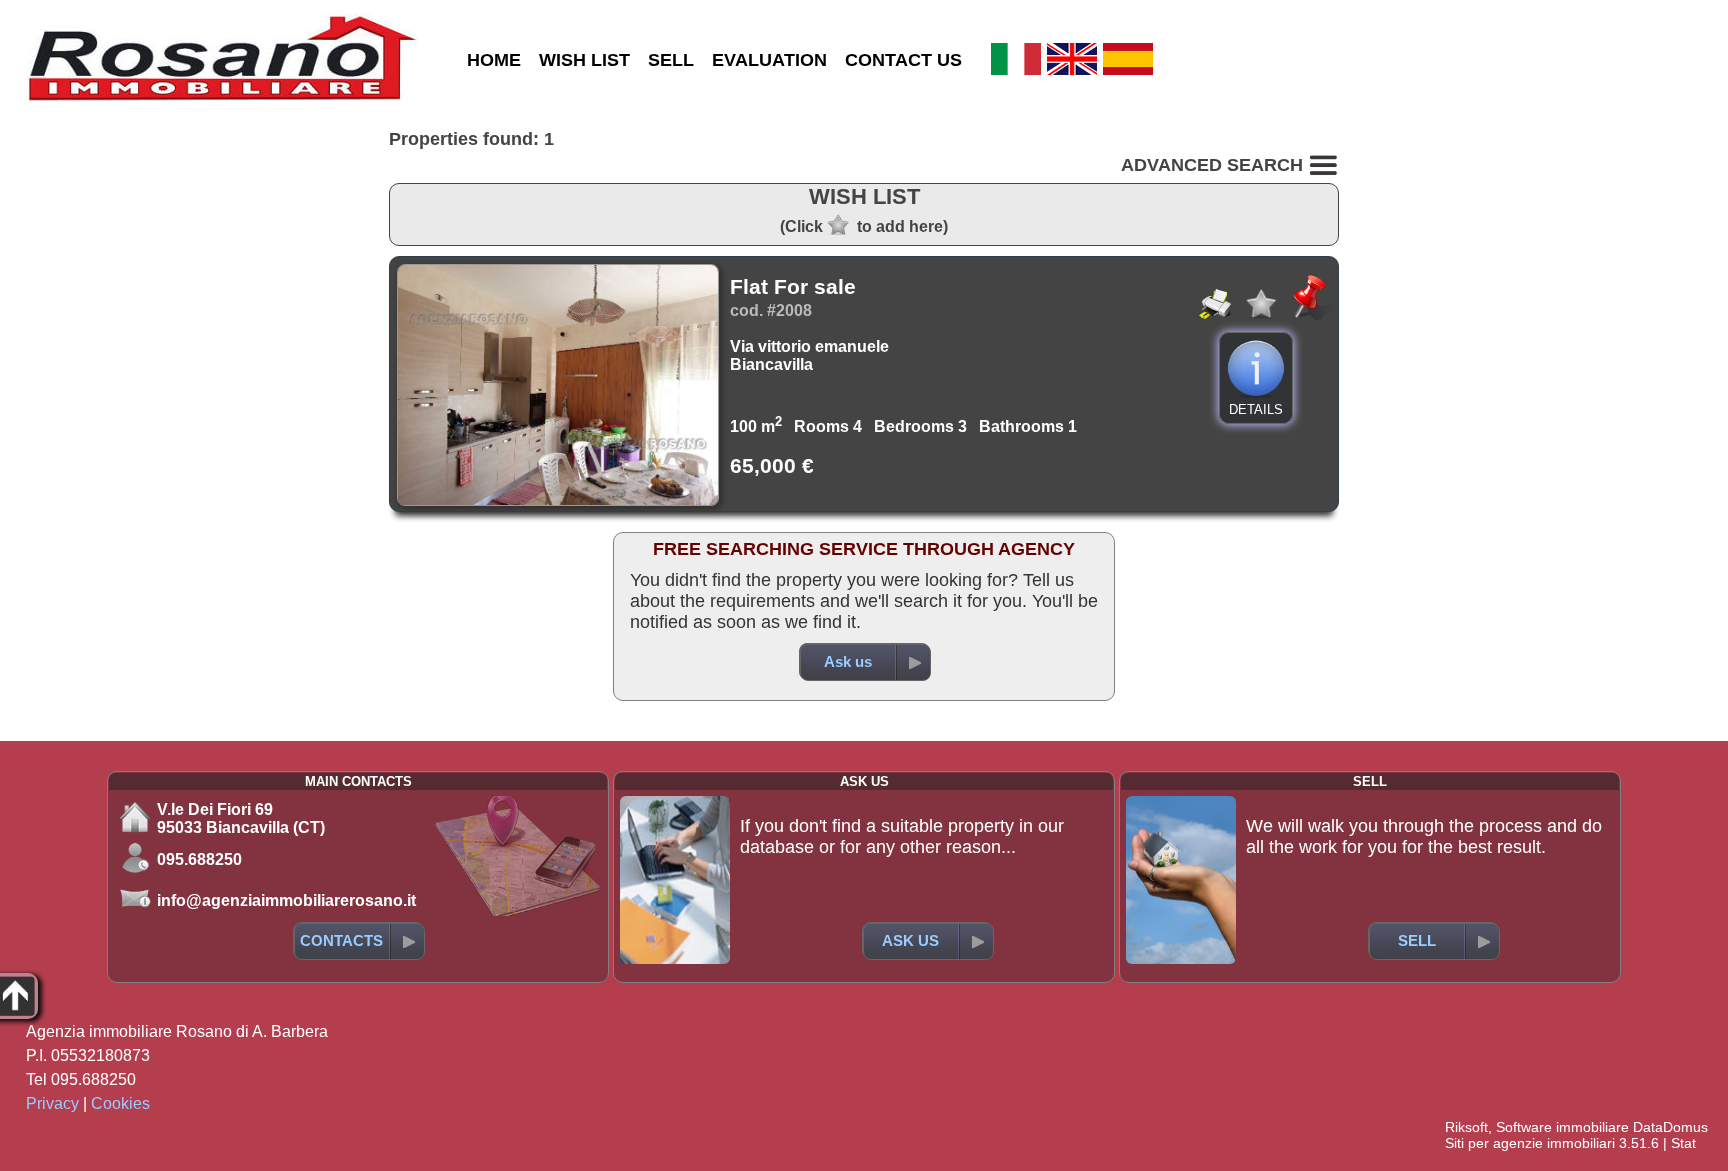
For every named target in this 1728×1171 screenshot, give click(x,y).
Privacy (52, 1103)
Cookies (120, 1103)
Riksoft (1466, 1127)
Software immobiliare (1562, 1127)
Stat (1683, 1143)
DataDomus (1670, 1127)
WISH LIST (584, 60)
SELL (671, 60)
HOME (494, 60)
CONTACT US (903, 60)
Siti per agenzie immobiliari (1530, 1143)
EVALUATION (769, 60)
